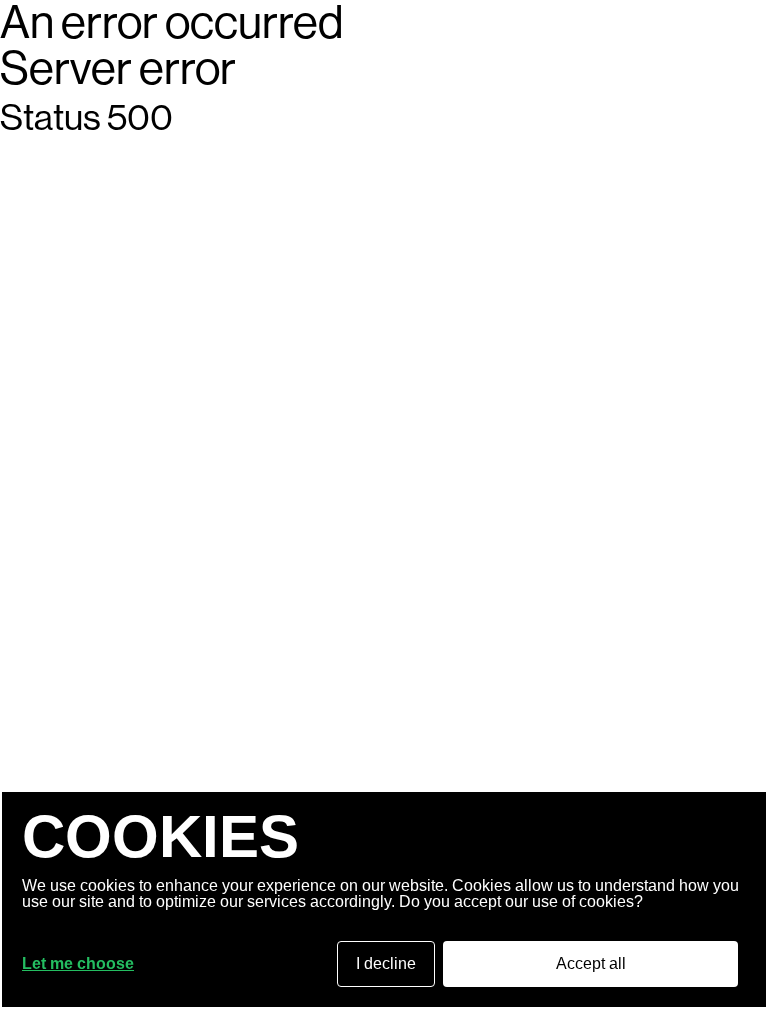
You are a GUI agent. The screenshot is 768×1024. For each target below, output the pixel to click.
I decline (386, 963)
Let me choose (78, 964)
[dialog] (384, 899)
